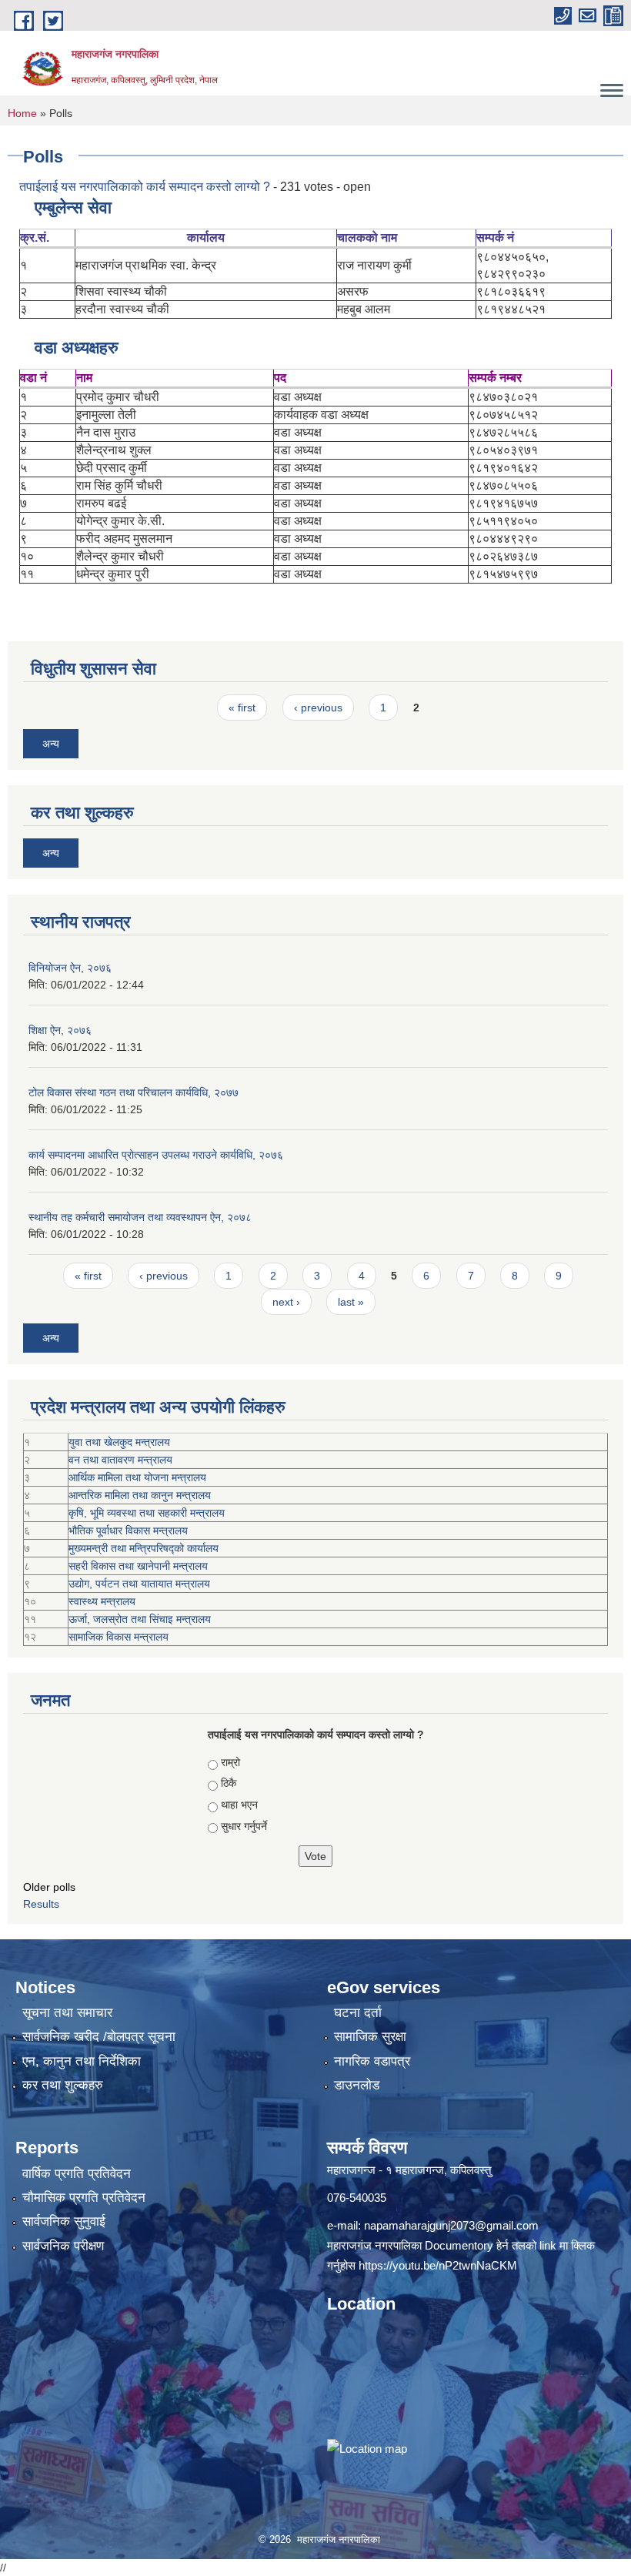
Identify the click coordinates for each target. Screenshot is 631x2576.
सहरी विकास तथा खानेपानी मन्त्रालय (138, 1566)
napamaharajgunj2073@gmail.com (451, 2225)
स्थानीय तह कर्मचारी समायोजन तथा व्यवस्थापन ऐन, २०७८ (140, 1217)
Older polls (49, 1887)
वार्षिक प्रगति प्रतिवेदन (77, 2174)
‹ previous (318, 708)
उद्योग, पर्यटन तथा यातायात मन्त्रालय (139, 1584)
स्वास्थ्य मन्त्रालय (102, 1601)
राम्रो (230, 1762)
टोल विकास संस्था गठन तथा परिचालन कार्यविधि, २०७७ (134, 1092)
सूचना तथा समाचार (67, 2013)
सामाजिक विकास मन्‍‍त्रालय (119, 1637)
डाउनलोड (357, 2085)
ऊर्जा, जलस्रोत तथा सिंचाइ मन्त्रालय (140, 1619)
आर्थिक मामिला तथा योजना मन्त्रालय (137, 1477)
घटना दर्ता (358, 2013)
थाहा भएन (239, 1805)
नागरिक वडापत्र (372, 2061)
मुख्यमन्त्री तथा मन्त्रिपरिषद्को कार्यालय (144, 1548)
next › (286, 1302)
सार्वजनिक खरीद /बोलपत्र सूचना (99, 2037)
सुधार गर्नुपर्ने (244, 1826)
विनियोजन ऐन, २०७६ (70, 968)
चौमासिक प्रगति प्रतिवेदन (84, 2198)
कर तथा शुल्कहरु (63, 2085)
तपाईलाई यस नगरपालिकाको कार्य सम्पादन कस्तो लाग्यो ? (145, 187)
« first (242, 708)
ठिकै (229, 1783)
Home (22, 113)
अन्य (51, 744)
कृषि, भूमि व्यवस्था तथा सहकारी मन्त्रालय (147, 1513)
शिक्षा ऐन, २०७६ (60, 1030)
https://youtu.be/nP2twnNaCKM (438, 2265)
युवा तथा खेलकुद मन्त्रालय (119, 1442)
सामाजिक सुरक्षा (370, 2037)
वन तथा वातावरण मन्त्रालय (120, 1460)
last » (351, 1302)
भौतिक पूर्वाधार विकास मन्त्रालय (128, 1531)
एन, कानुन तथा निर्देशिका (82, 2061)
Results (41, 1904)
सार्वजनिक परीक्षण (63, 2246)
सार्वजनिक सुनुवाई (64, 2221)
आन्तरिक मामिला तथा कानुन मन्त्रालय (140, 1495)
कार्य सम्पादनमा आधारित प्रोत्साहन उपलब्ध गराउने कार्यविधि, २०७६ (156, 1155)
